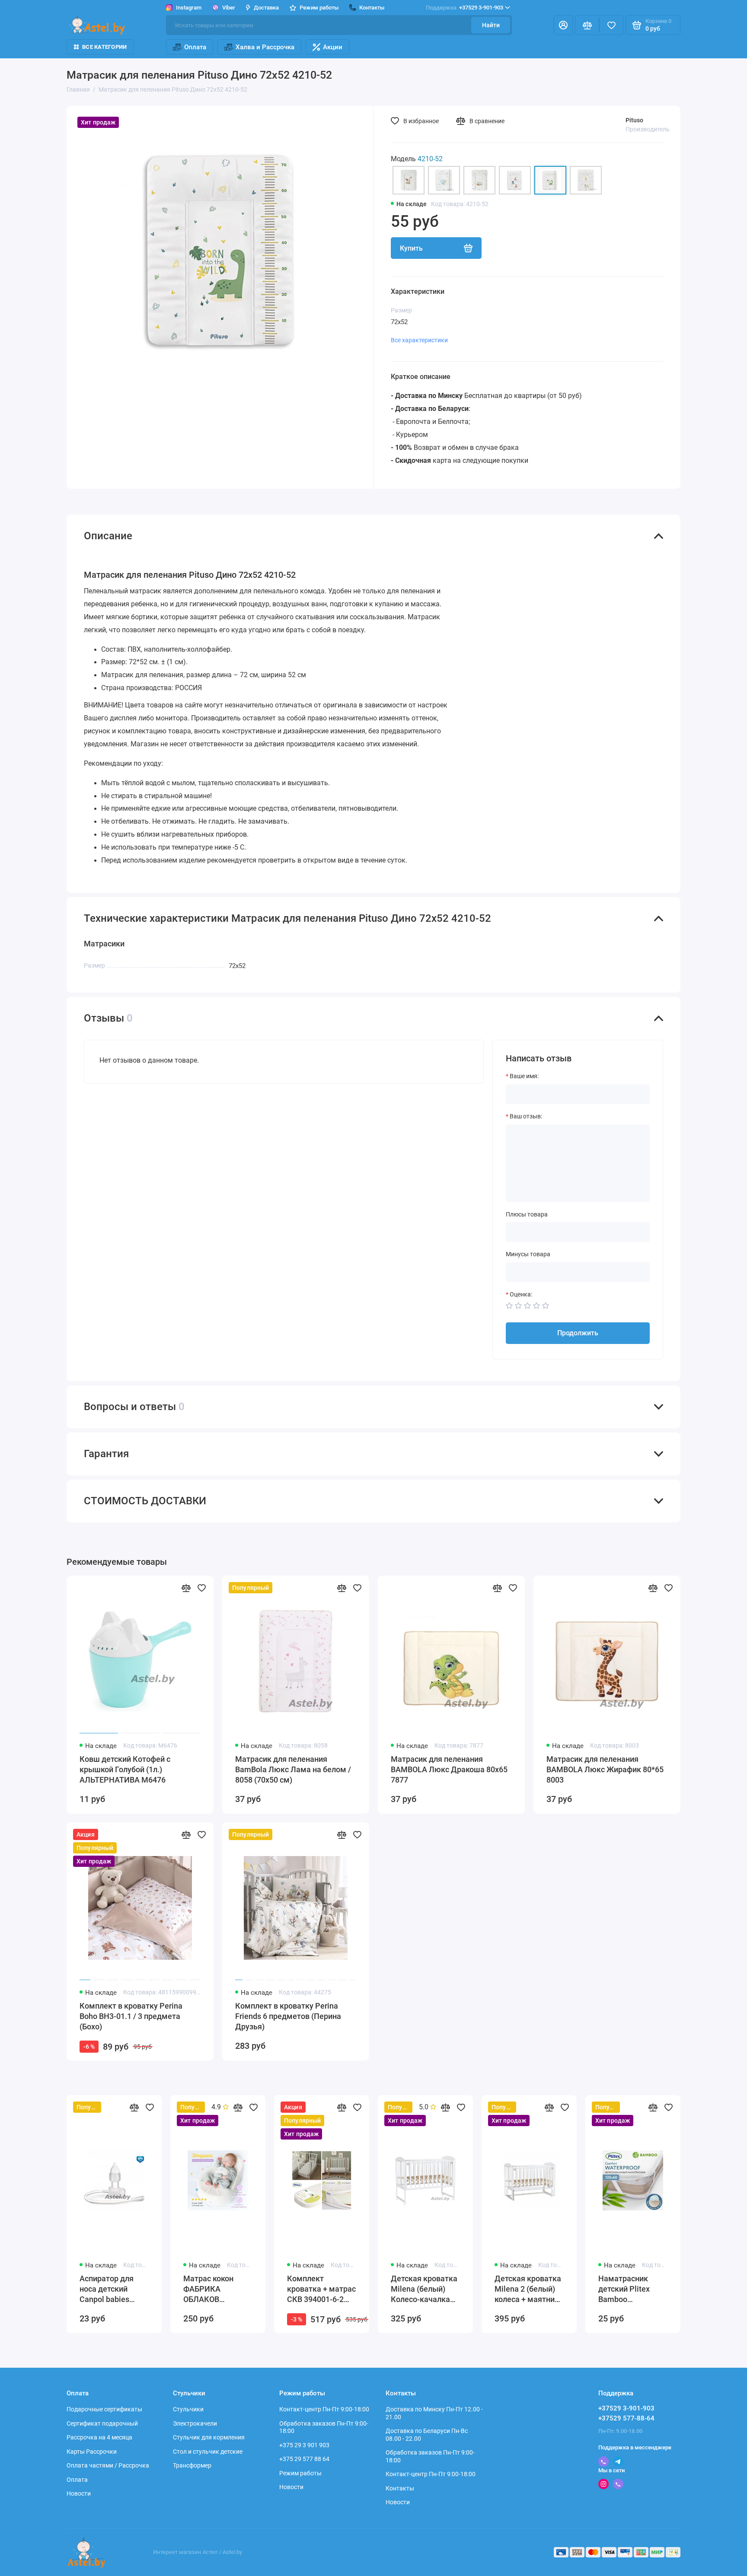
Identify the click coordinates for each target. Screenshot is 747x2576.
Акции (333, 47)
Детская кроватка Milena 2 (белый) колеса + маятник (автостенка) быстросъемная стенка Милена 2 (528, 2289)
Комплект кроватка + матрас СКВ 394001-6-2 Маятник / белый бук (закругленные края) (321, 2289)
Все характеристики (419, 340)
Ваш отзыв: (526, 1116)
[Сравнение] (587, 25)
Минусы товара (528, 1254)
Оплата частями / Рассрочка (108, 2465)
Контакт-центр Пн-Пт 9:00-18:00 (324, 2409)
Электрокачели (195, 2423)
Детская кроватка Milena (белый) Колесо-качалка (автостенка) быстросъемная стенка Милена (424, 2289)
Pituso (634, 120)
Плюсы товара (527, 1214)
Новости (79, 2493)
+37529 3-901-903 (464, 8)
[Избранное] (611, 25)
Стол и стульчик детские (208, 2452)
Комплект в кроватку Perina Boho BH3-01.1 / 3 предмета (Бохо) (131, 2016)
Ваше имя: (524, 1076)
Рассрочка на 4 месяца (99, 2437)
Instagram (189, 8)
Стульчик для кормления (209, 2437)
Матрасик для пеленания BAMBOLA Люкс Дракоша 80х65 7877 (449, 1769)
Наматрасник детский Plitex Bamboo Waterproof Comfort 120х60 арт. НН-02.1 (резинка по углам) (633, 2289)
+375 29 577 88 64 (304, 2459)
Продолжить (578, 1333)
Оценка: (521, 1294)
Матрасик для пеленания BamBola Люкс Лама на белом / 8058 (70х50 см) (293, 1769)
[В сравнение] (186, 1588)
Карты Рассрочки (92, 2452)
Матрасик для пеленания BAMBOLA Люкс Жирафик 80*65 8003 (605, 1769)
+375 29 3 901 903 (304, 2445)
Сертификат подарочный (102, 2423)
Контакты (400, 2488)
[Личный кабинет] (563, 25)
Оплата (195, 47)
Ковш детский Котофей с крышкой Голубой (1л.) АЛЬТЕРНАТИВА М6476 (125, 1769)
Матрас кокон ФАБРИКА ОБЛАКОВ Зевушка (208, 2289)
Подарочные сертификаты (104, 2409)
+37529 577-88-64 (626, 2418)
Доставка (266, 8)
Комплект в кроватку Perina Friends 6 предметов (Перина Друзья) (288, 2016)
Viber (229, 8)
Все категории (104, 47)
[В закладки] (201, 1588)
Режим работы (300, 2473)
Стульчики (188, 2409)
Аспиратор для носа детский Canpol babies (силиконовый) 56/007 (107, 2289)
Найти (491, 25)
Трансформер (192, 2465)
